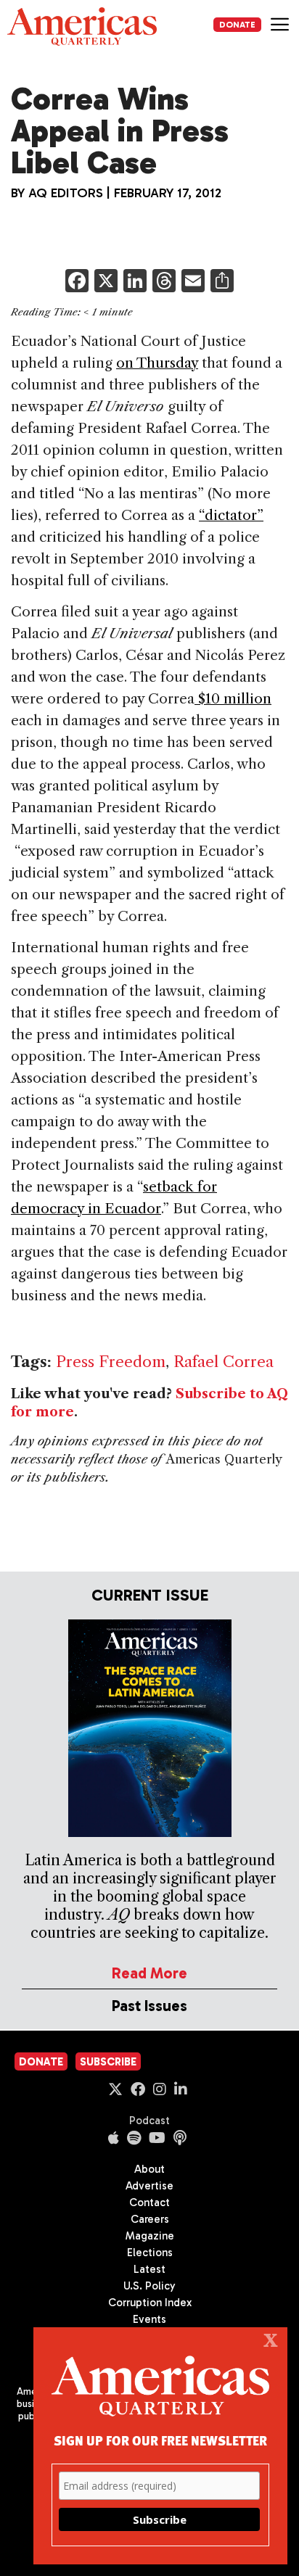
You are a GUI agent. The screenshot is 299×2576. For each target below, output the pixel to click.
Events (149, 2319)
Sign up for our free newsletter (160, 2440)
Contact (149, 2203)
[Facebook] (77, 282)
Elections (150, 2253)
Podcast (149, 2121)
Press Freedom (111, 1362)
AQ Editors (66, 193)
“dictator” (231, 515)
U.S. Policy (149, 2286)
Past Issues (149, 2006)
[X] (106, 282)
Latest (149, 2269)
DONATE (237, 25)
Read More (149, 1973)
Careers (150, 2219)
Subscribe (108, 2062)
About (149, 2169)
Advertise (149, 2186)
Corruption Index (150, 2303)
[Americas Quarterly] (82, 26)
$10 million (233, 699)
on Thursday (157, 363)
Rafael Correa (224, 1362)
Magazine (150, 2236)
